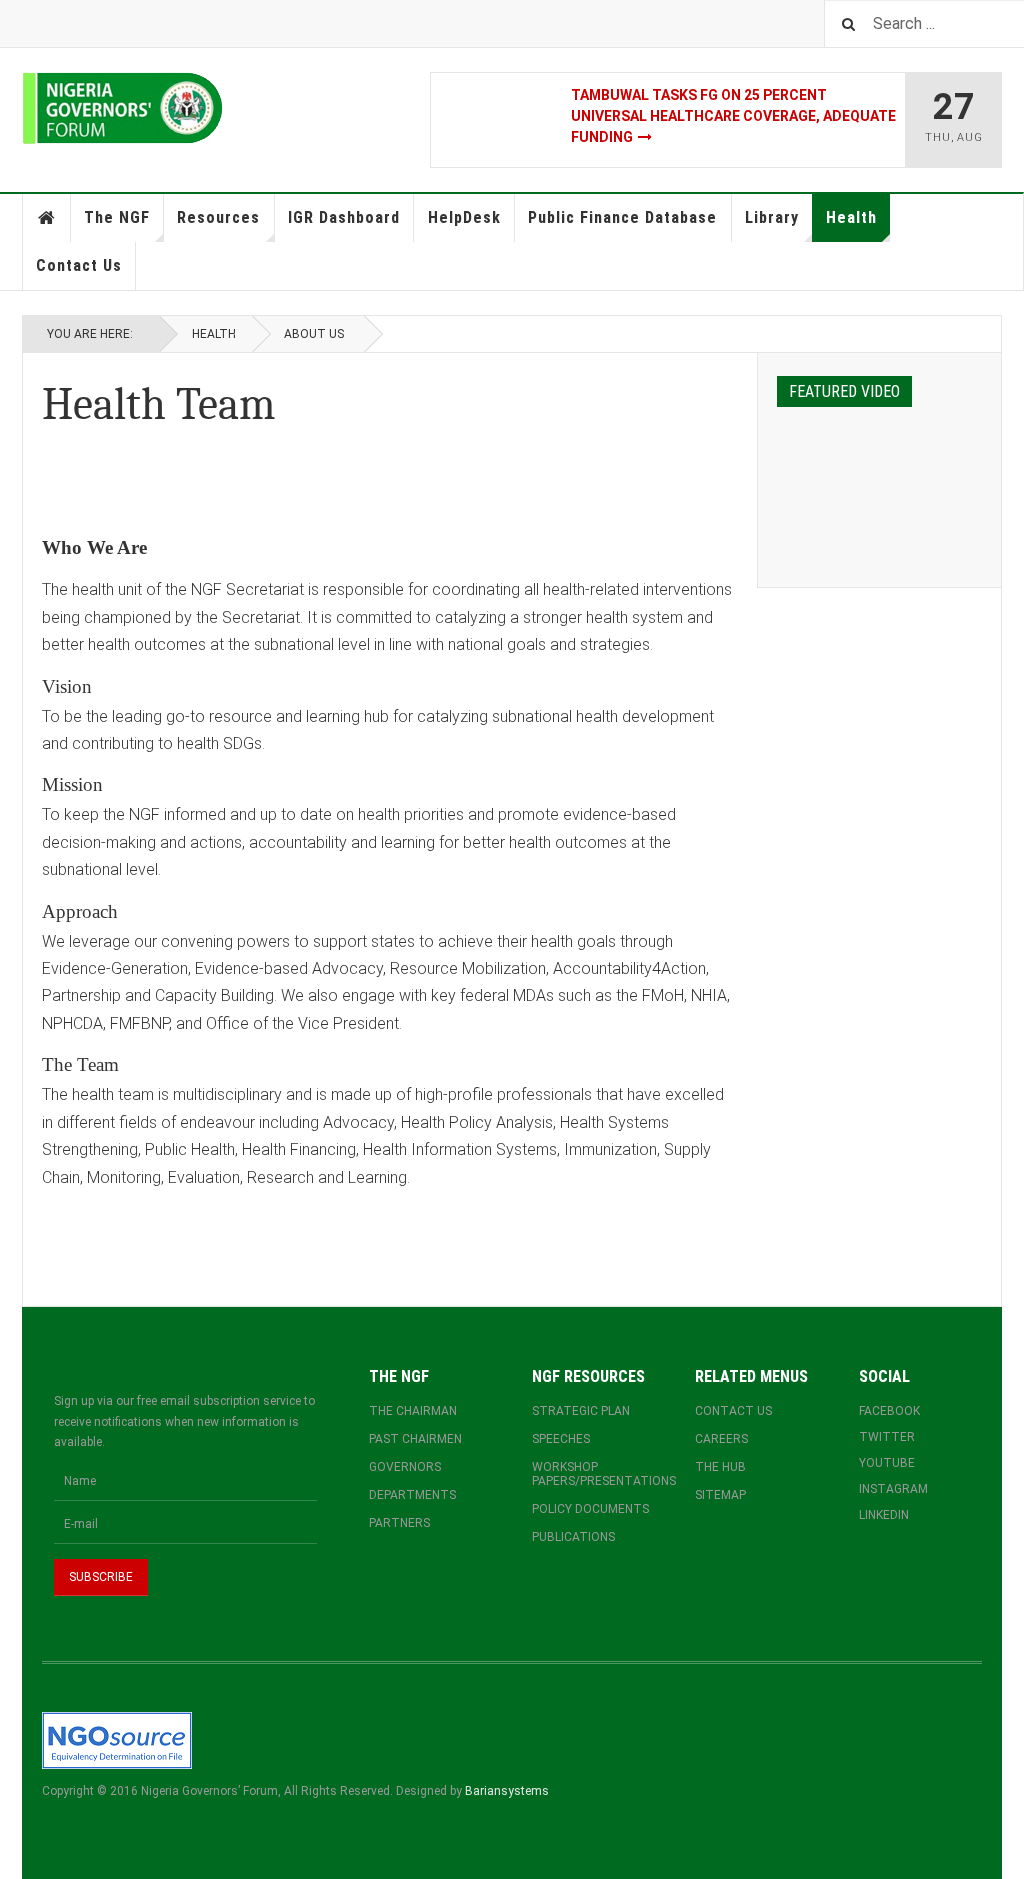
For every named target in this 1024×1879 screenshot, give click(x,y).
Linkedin (884, 1515)
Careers (721, 1439)
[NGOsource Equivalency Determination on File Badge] (117, 1740)
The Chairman (413, 1411)
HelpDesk (464, 217)
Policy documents (590, 1509)
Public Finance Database (622, 217)
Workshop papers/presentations (593, 1474)
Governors (405, 1467)
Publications (573, 1537)
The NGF (117, 217)
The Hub (720, 1467)
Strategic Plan (581, 1411)
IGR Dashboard (344, 217)
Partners (399, 1523)
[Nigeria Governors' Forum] (122, 108)
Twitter (887, 1437)
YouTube (887, 1463)
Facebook (889, 1411)
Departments (412, 1495)
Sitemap (720, 1495)
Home (47, 218)
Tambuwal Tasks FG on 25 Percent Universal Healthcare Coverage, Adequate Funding (733, 116)
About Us (314, 334)
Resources (218, 217)
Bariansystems (507, 1791)
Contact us (733, 1411)
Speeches (561, 1439)
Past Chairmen (415, 1439)
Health (851, 217)
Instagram (893, 1489)
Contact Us (79, 265)
